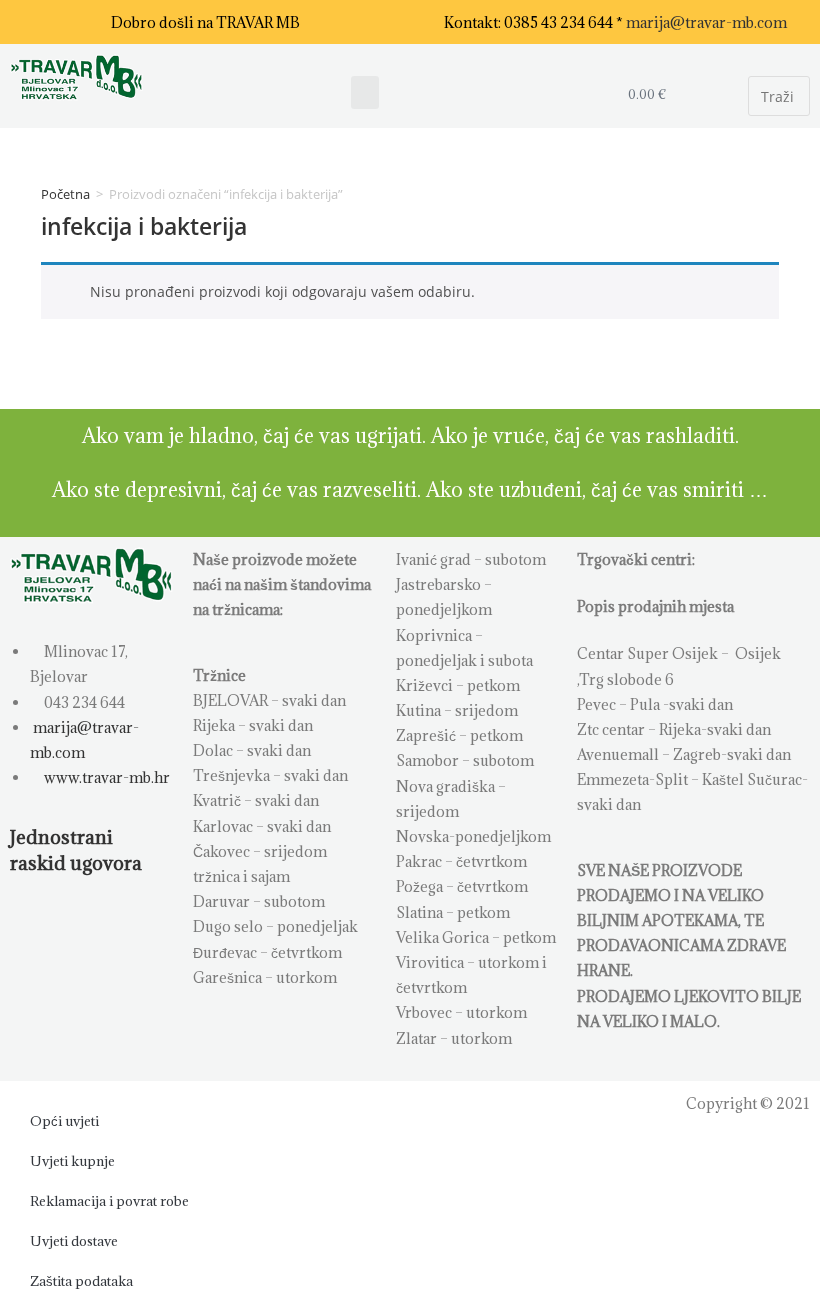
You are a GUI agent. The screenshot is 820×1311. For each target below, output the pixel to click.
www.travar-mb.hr (105, 777)
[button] (365, 92)
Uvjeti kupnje (72, 1161)
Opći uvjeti (64, 1121)
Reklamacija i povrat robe (109, 1201)
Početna (65, 194)
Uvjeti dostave (74, 1241)
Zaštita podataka (81, 1281)
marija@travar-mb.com (706, 22)
